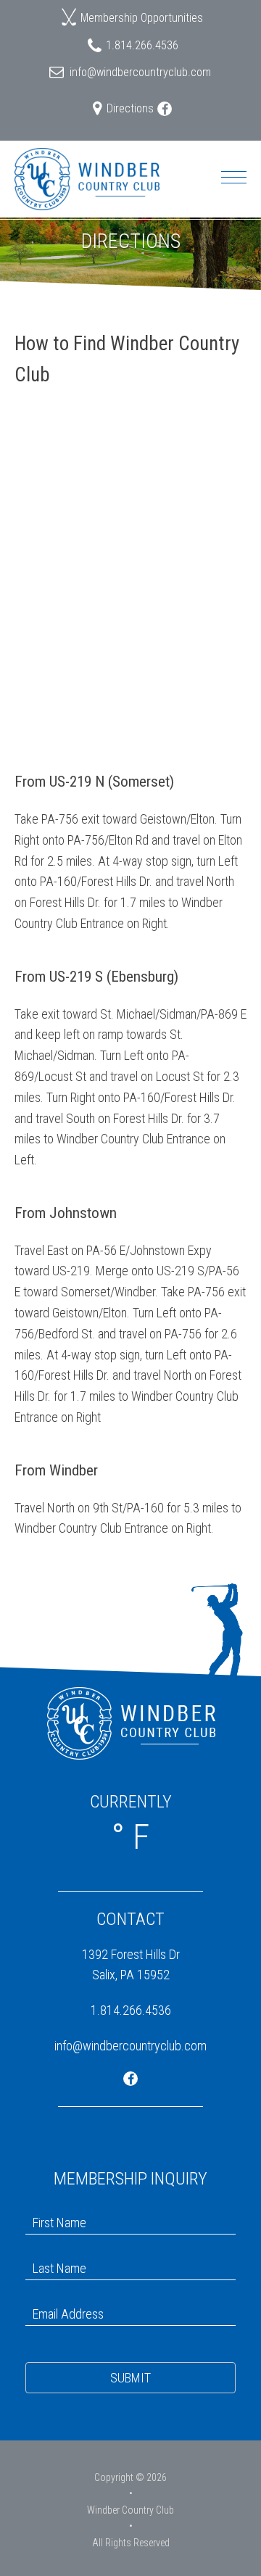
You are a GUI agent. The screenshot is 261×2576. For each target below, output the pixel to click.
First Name (52, 2208)
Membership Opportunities (142, 18)
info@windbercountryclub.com (140, 72)
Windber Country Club (130, 2510)
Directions (130, 108)
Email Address (61, 2299)
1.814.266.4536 (142, 45)
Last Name (51, 2254)
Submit (130, 2378)
